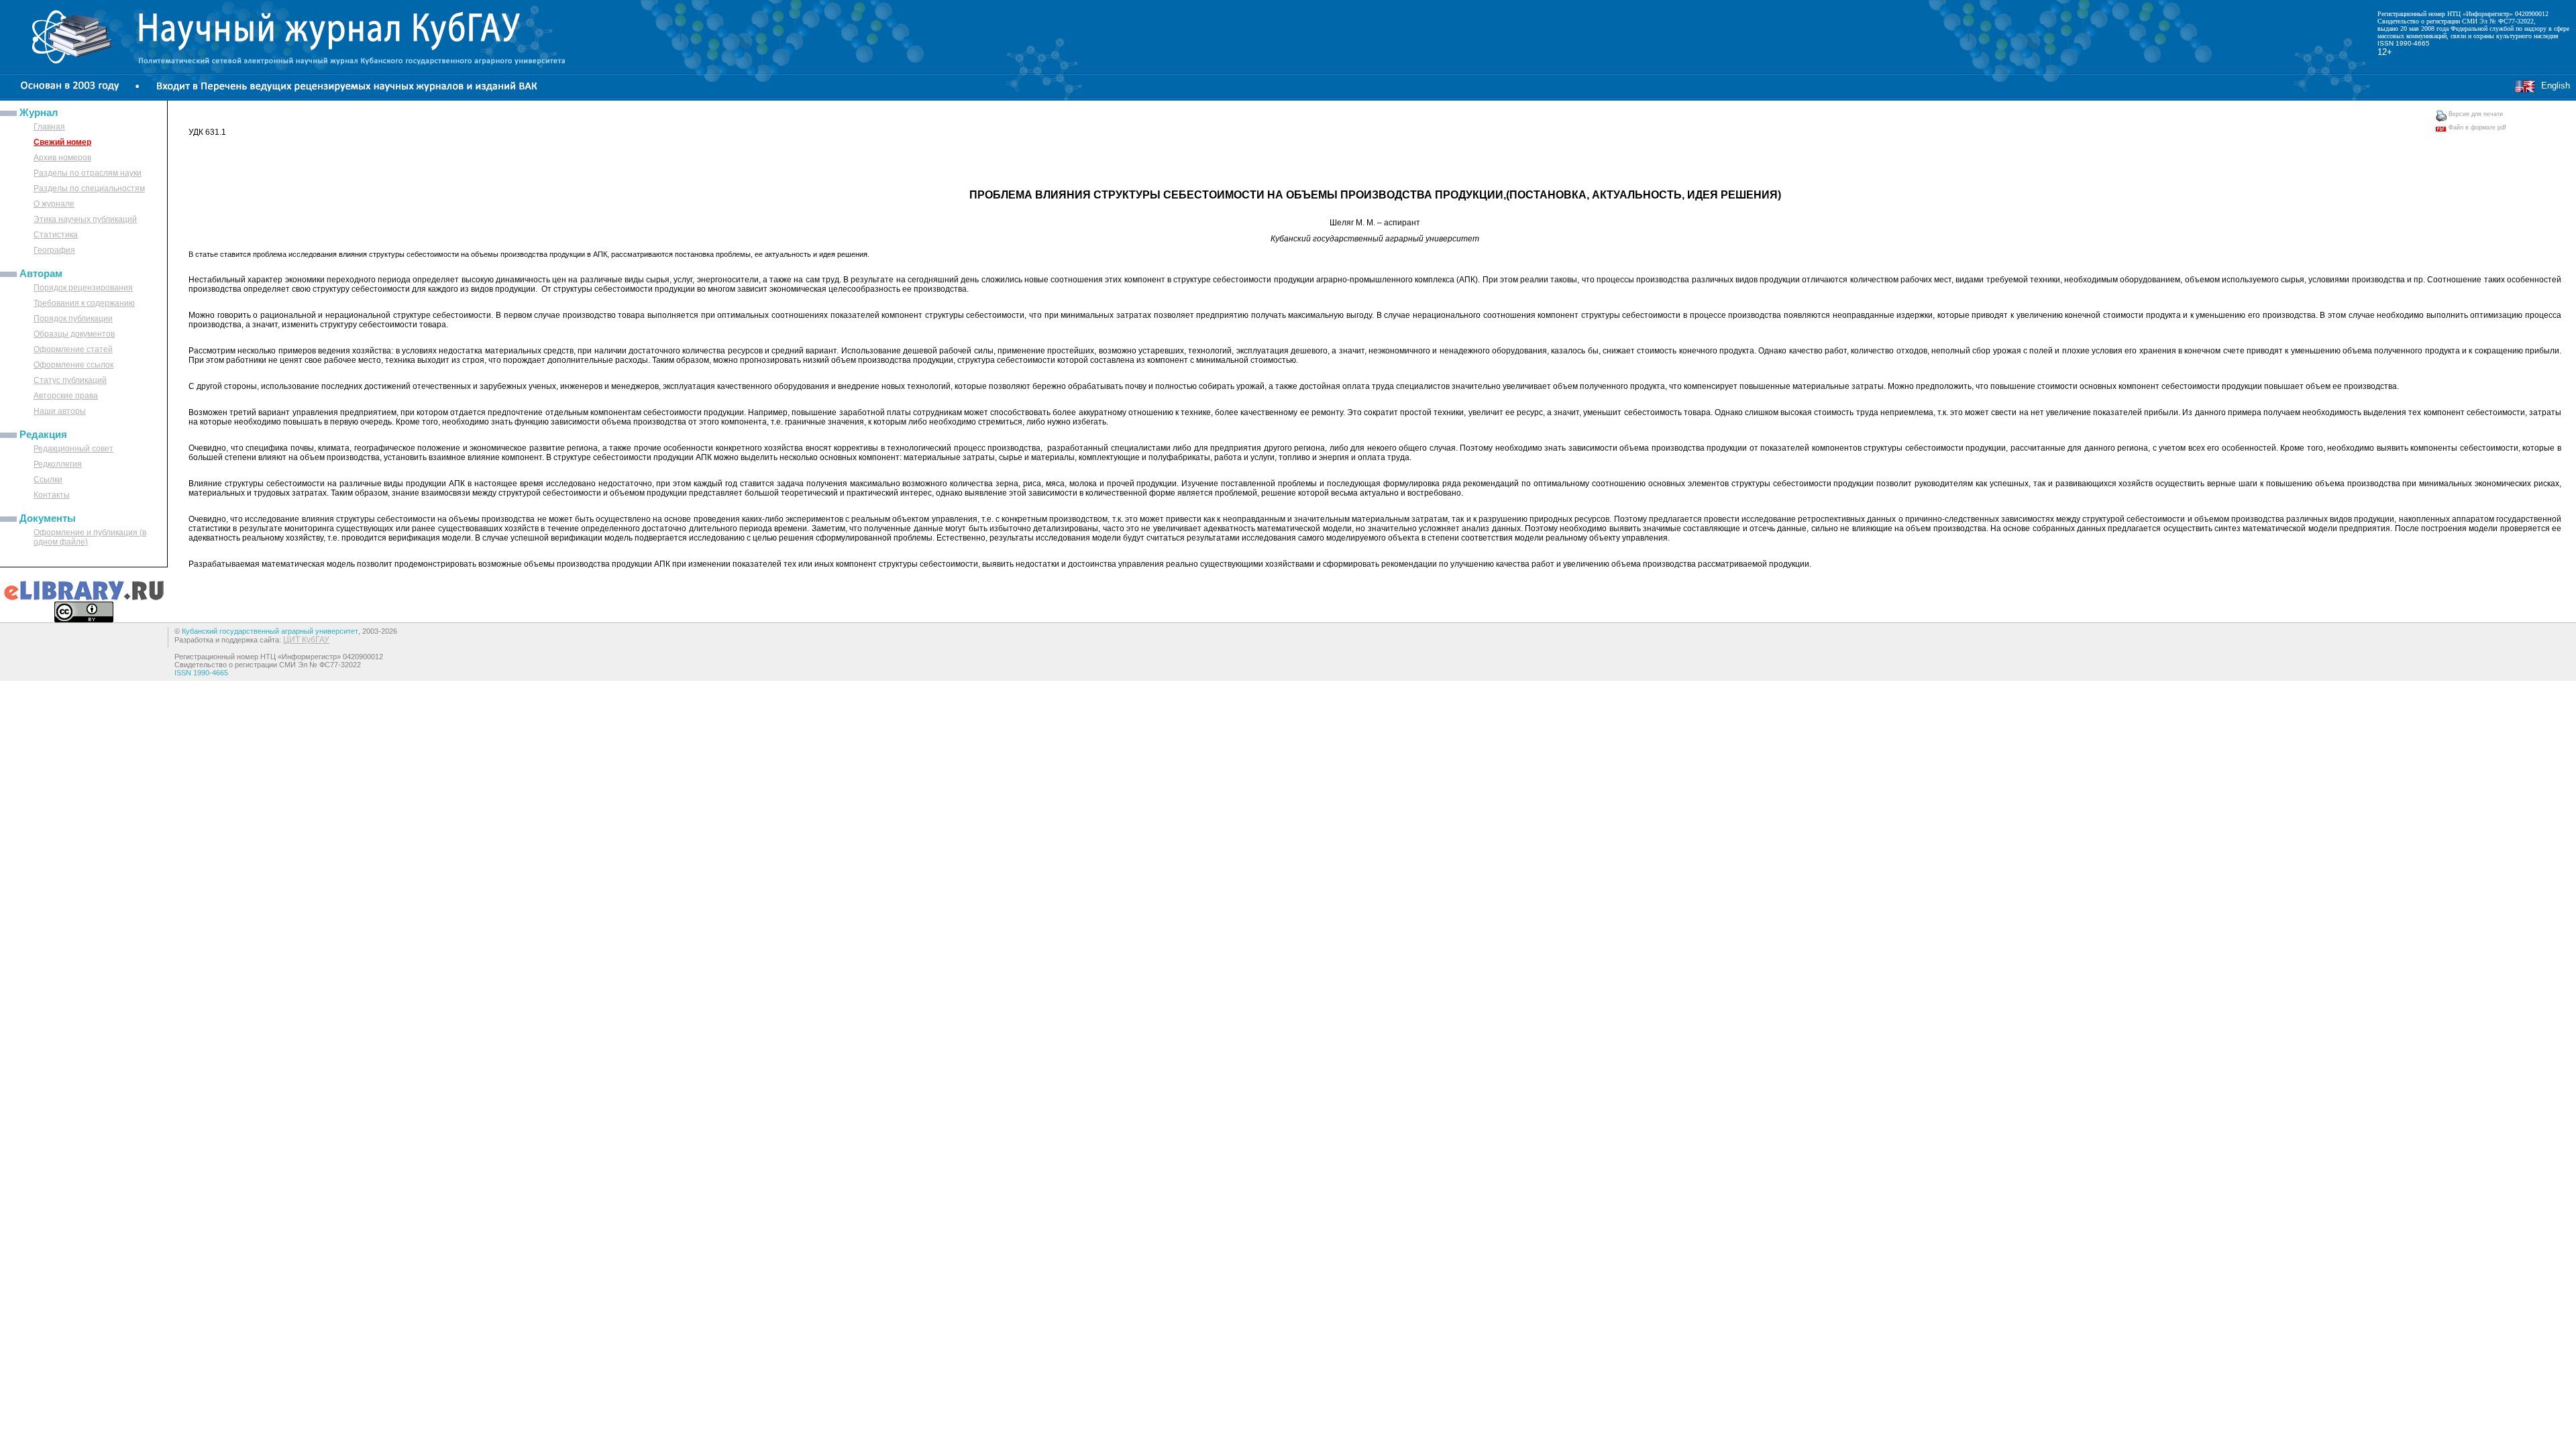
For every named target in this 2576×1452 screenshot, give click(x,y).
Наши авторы (60, 411)
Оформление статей (73, 349)
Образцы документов (74, 334)
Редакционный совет (73, 449)
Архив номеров (62, 158)
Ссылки (48, 480)
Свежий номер (62, 142)
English (2553, 86)
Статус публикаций (70, 380)
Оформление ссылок (73, 365)
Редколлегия (58, 464)
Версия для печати (2475, 114)
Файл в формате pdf (2476, 127)
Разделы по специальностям (89, 188)
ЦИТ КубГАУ (306, 640)
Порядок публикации (73, 319)
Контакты (52, 495)
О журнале (54, 204)
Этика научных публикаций (85, 219)
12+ (2385, 52)
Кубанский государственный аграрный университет (270, 631)
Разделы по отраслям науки (88, 173)
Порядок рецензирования (83, 288)
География (54, 250)
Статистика (56, 235)
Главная (49, 127)
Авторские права (66, 396)
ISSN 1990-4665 (2404, 43)
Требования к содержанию (84, 303)
